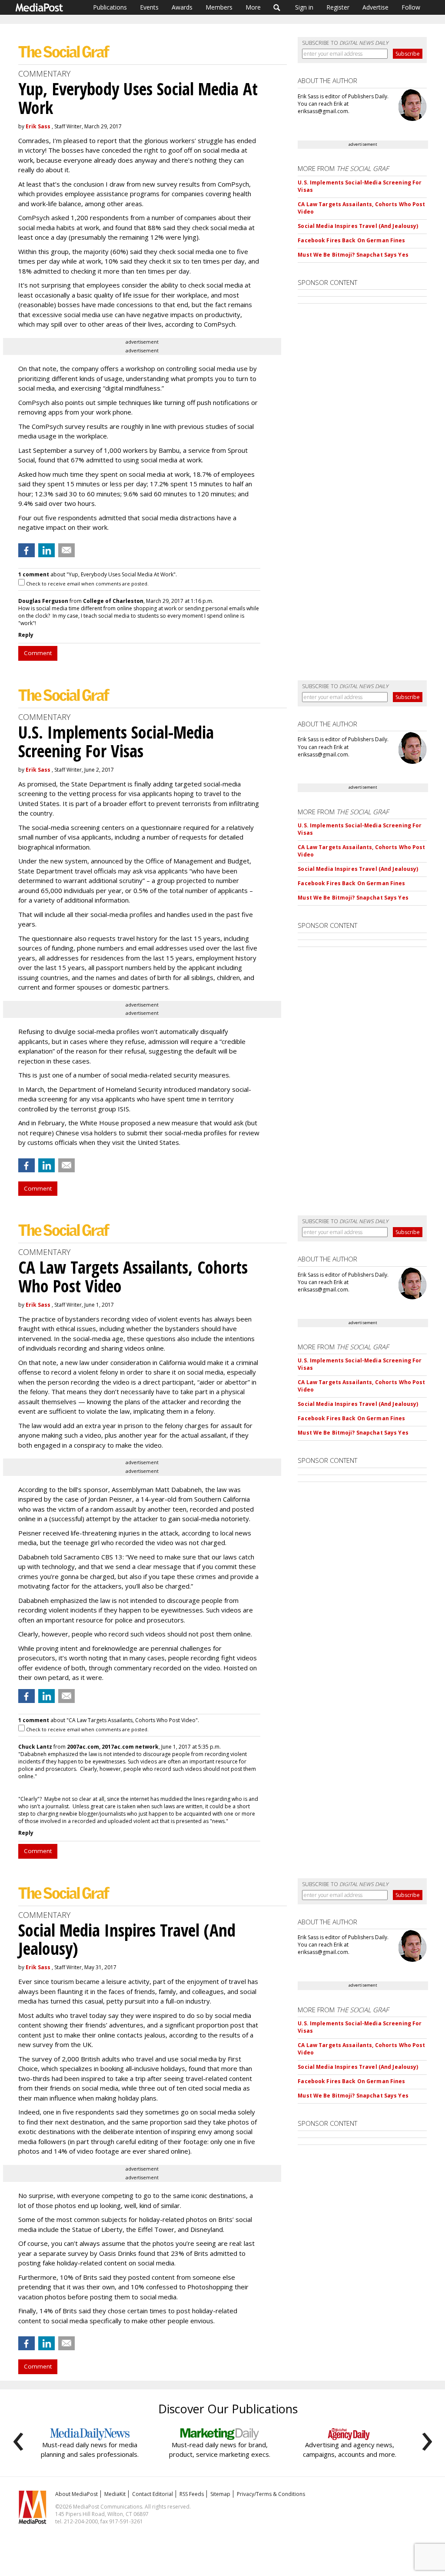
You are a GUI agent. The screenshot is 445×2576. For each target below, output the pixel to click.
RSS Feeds (192, 2494)
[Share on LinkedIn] (46, 550)
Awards (182, 7)
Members (219, 7)
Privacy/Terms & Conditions (271, 2494)
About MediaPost (76, 2494)
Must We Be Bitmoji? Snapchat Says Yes (353, 255)
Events (149, 7)
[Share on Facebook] (27, 550)
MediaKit (115, 2494)
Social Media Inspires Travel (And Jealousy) (358, 226)
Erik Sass (38, 126)
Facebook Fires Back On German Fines (351, 240)
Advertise (375, 7)
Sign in (304, 7)
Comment (38, 653)
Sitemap (220, 2494)
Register (338, 7)
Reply (26, 635)
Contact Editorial (153, 2494)
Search (277, 7)
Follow (411, 7)
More (253, 7)
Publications (110, 7)
